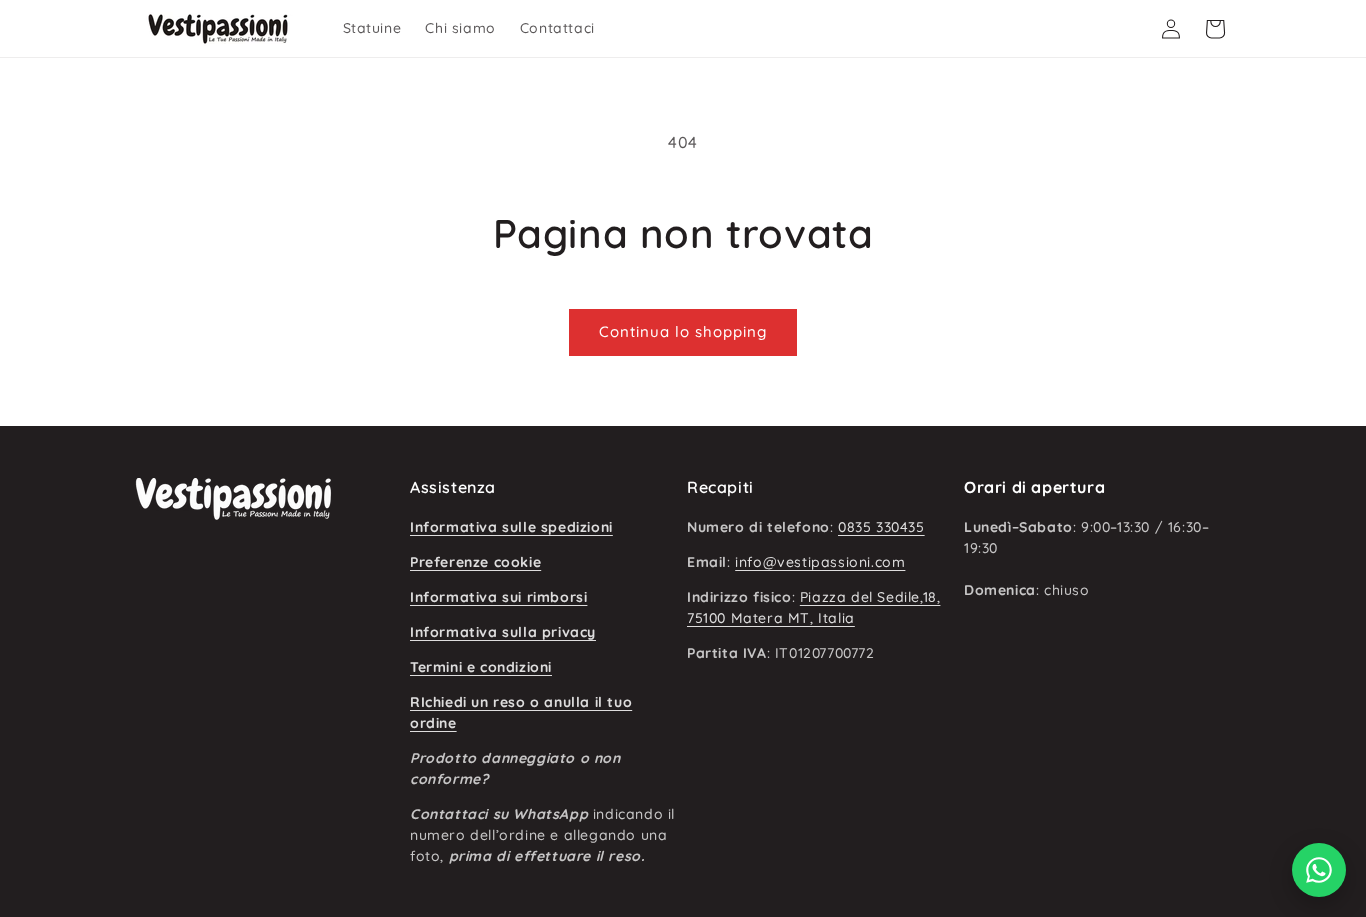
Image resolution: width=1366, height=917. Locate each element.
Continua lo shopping (683, 331)
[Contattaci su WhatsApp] (1319, 870)
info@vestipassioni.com (820, 562)
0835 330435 (881, 527)
